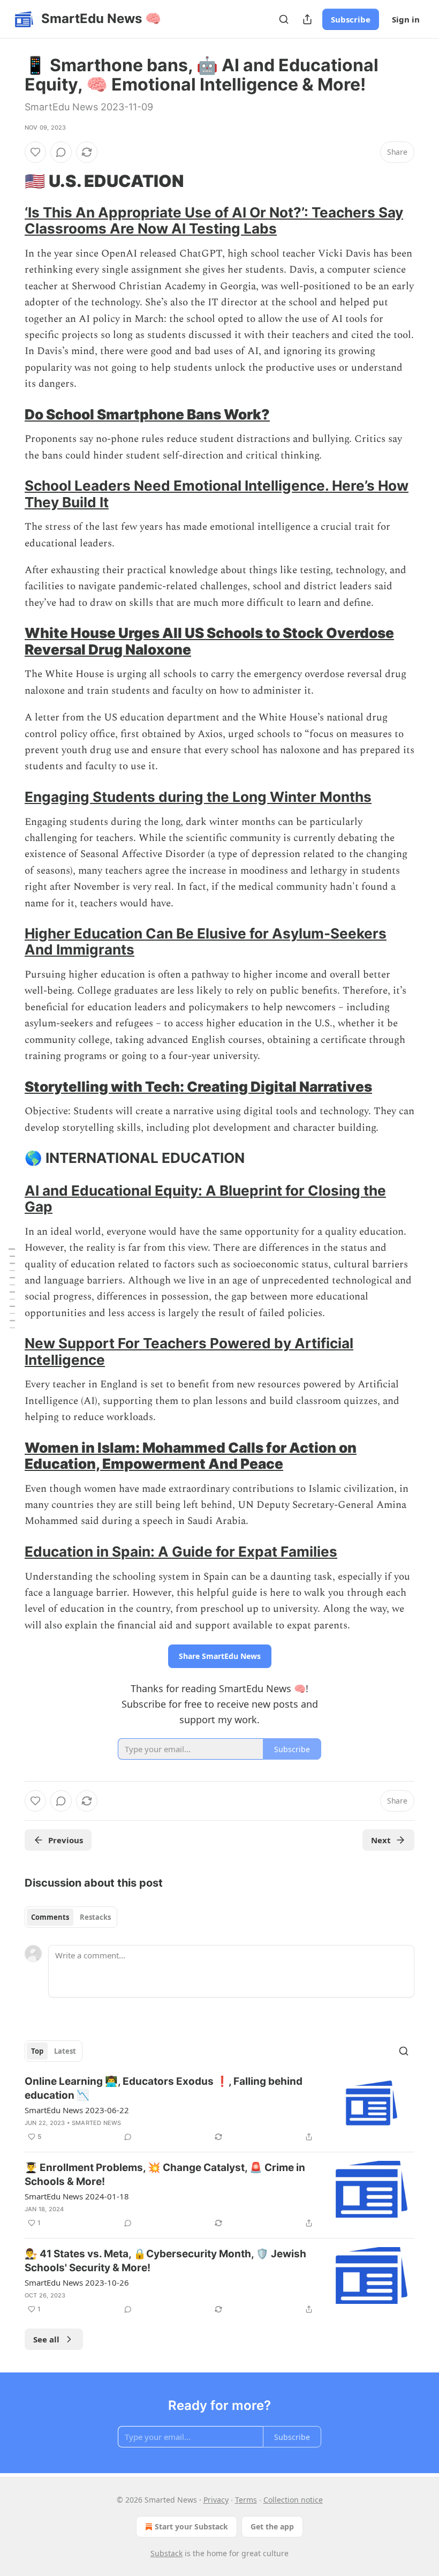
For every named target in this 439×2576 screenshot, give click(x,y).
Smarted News (96, 2123)
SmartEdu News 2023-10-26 (77, 2282)
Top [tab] (37, 2051)
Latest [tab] (65, 2051)
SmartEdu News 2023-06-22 (77, 2110)
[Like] (35, 152)
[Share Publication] (307, 19)
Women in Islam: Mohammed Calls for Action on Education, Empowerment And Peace (191, 1456)
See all (46, 2339)
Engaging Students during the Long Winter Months (198, 797)
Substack (166, 2553)
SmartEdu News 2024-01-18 (77, 2196)
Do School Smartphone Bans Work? (147, 414)
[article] (219, 2109)
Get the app (272, 2526)
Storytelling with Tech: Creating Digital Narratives (198, 1087)
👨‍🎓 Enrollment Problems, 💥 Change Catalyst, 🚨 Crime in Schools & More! (165, 2175)
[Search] (284, 19)
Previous (66, 1840)
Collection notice (293, 2500)
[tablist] (71, 1917)
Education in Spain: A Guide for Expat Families (181, 1552)
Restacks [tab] (95, 1917)
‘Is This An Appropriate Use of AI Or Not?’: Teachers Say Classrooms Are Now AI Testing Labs (214, 220)
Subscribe (351, 19)
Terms (246, 2500)
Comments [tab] (50, 1917)
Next (381, 1840)
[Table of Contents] (12, 1288)
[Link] (10, 181)
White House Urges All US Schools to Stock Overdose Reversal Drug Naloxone (209, 641)
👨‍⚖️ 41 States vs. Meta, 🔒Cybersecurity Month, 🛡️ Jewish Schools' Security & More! (165, 2261)
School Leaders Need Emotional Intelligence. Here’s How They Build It (217, 494)
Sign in (406, 19)
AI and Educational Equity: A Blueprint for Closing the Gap (205, 1199)
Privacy (216, 2500)
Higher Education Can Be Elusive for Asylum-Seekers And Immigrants (206, 941)
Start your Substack (191, 2526)
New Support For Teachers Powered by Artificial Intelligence (189, 1351)
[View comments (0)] (61, 152)
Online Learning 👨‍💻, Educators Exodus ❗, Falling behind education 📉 (164, 2088)
